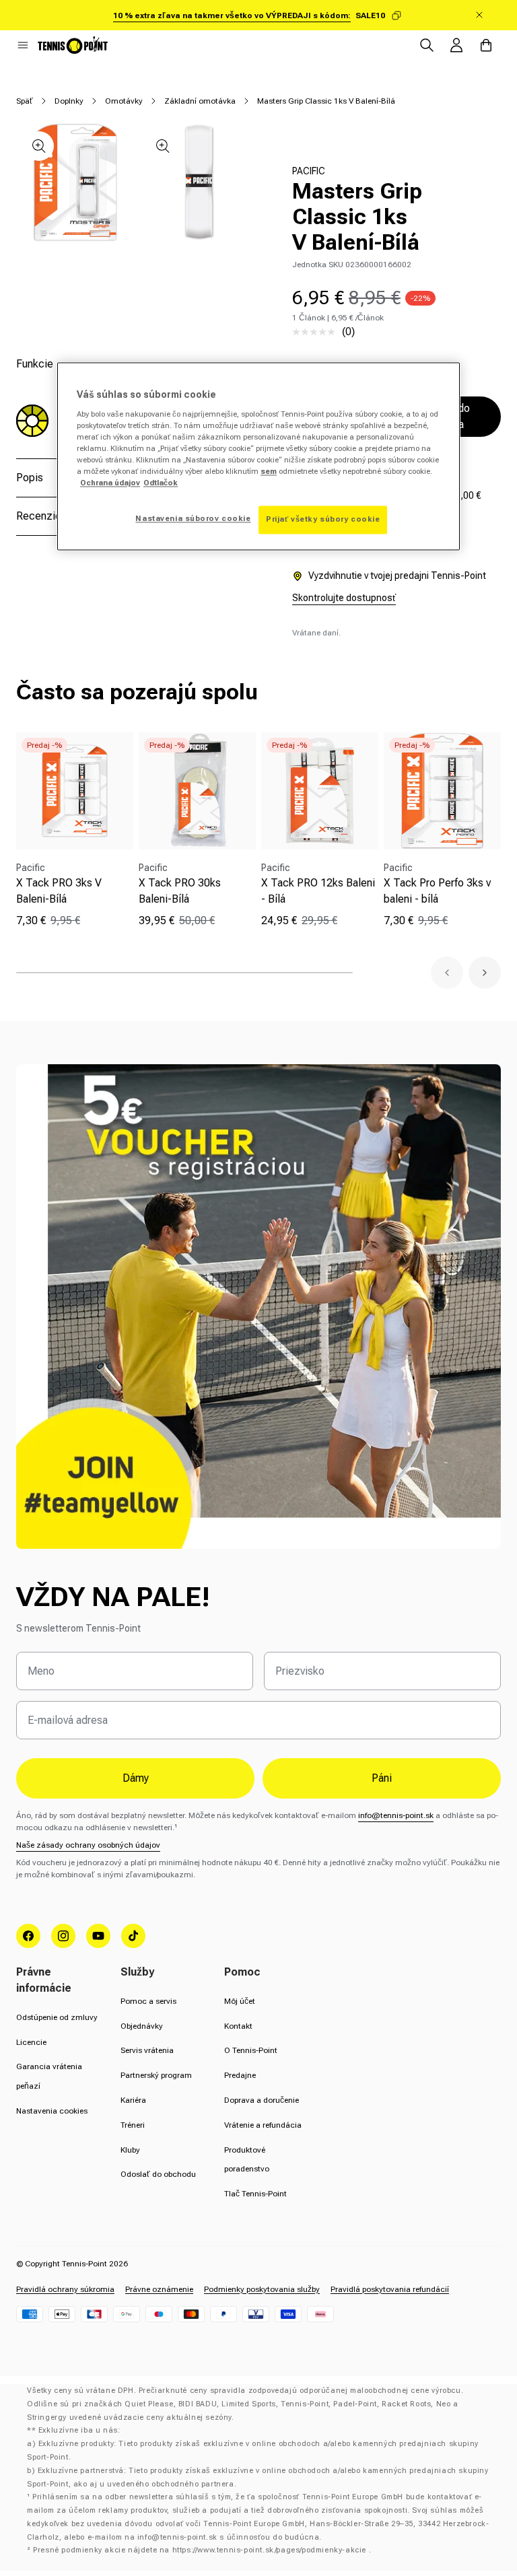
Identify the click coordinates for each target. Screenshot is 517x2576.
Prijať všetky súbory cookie (323, 520)
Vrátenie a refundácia (263, 2125)
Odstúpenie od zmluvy (57, 2017)
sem (269, 471)
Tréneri (133, 2125)
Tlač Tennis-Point (255, 2194)
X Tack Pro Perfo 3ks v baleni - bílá (437, 891)
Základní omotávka (200, 101)
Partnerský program (156, 2075)
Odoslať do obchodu (158, 2174)
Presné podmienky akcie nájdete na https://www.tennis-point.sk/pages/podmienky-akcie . (202, 2550)
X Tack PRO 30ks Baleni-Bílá (180, 891)
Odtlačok (161, 483)
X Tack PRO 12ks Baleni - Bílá (318, 891)
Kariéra (133, 2100)
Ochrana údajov (110, 483)
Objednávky (142, 2026)
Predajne (240, 2075)
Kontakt (238, 2026)
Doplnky (69, 101)
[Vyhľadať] (427, 45)
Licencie (31, 2042)
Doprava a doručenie (262, 2100)
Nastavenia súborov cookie (193, 519)
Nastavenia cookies (52, 2111)
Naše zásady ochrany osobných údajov (88, 1845)
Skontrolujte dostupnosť (344, 598)
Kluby (130, 2150)
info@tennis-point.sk (396, 1815)
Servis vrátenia (147, 2050)
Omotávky (124, 101)
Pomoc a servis (148, 2001)
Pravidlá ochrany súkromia (65, 2289)
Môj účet (240, 2001)
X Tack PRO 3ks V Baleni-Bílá (59, 891)
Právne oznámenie (159, 2289)
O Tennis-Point (251, 2050)
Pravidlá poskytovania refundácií (390, 2289)
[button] (23, 45)
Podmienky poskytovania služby (262, 2289)
